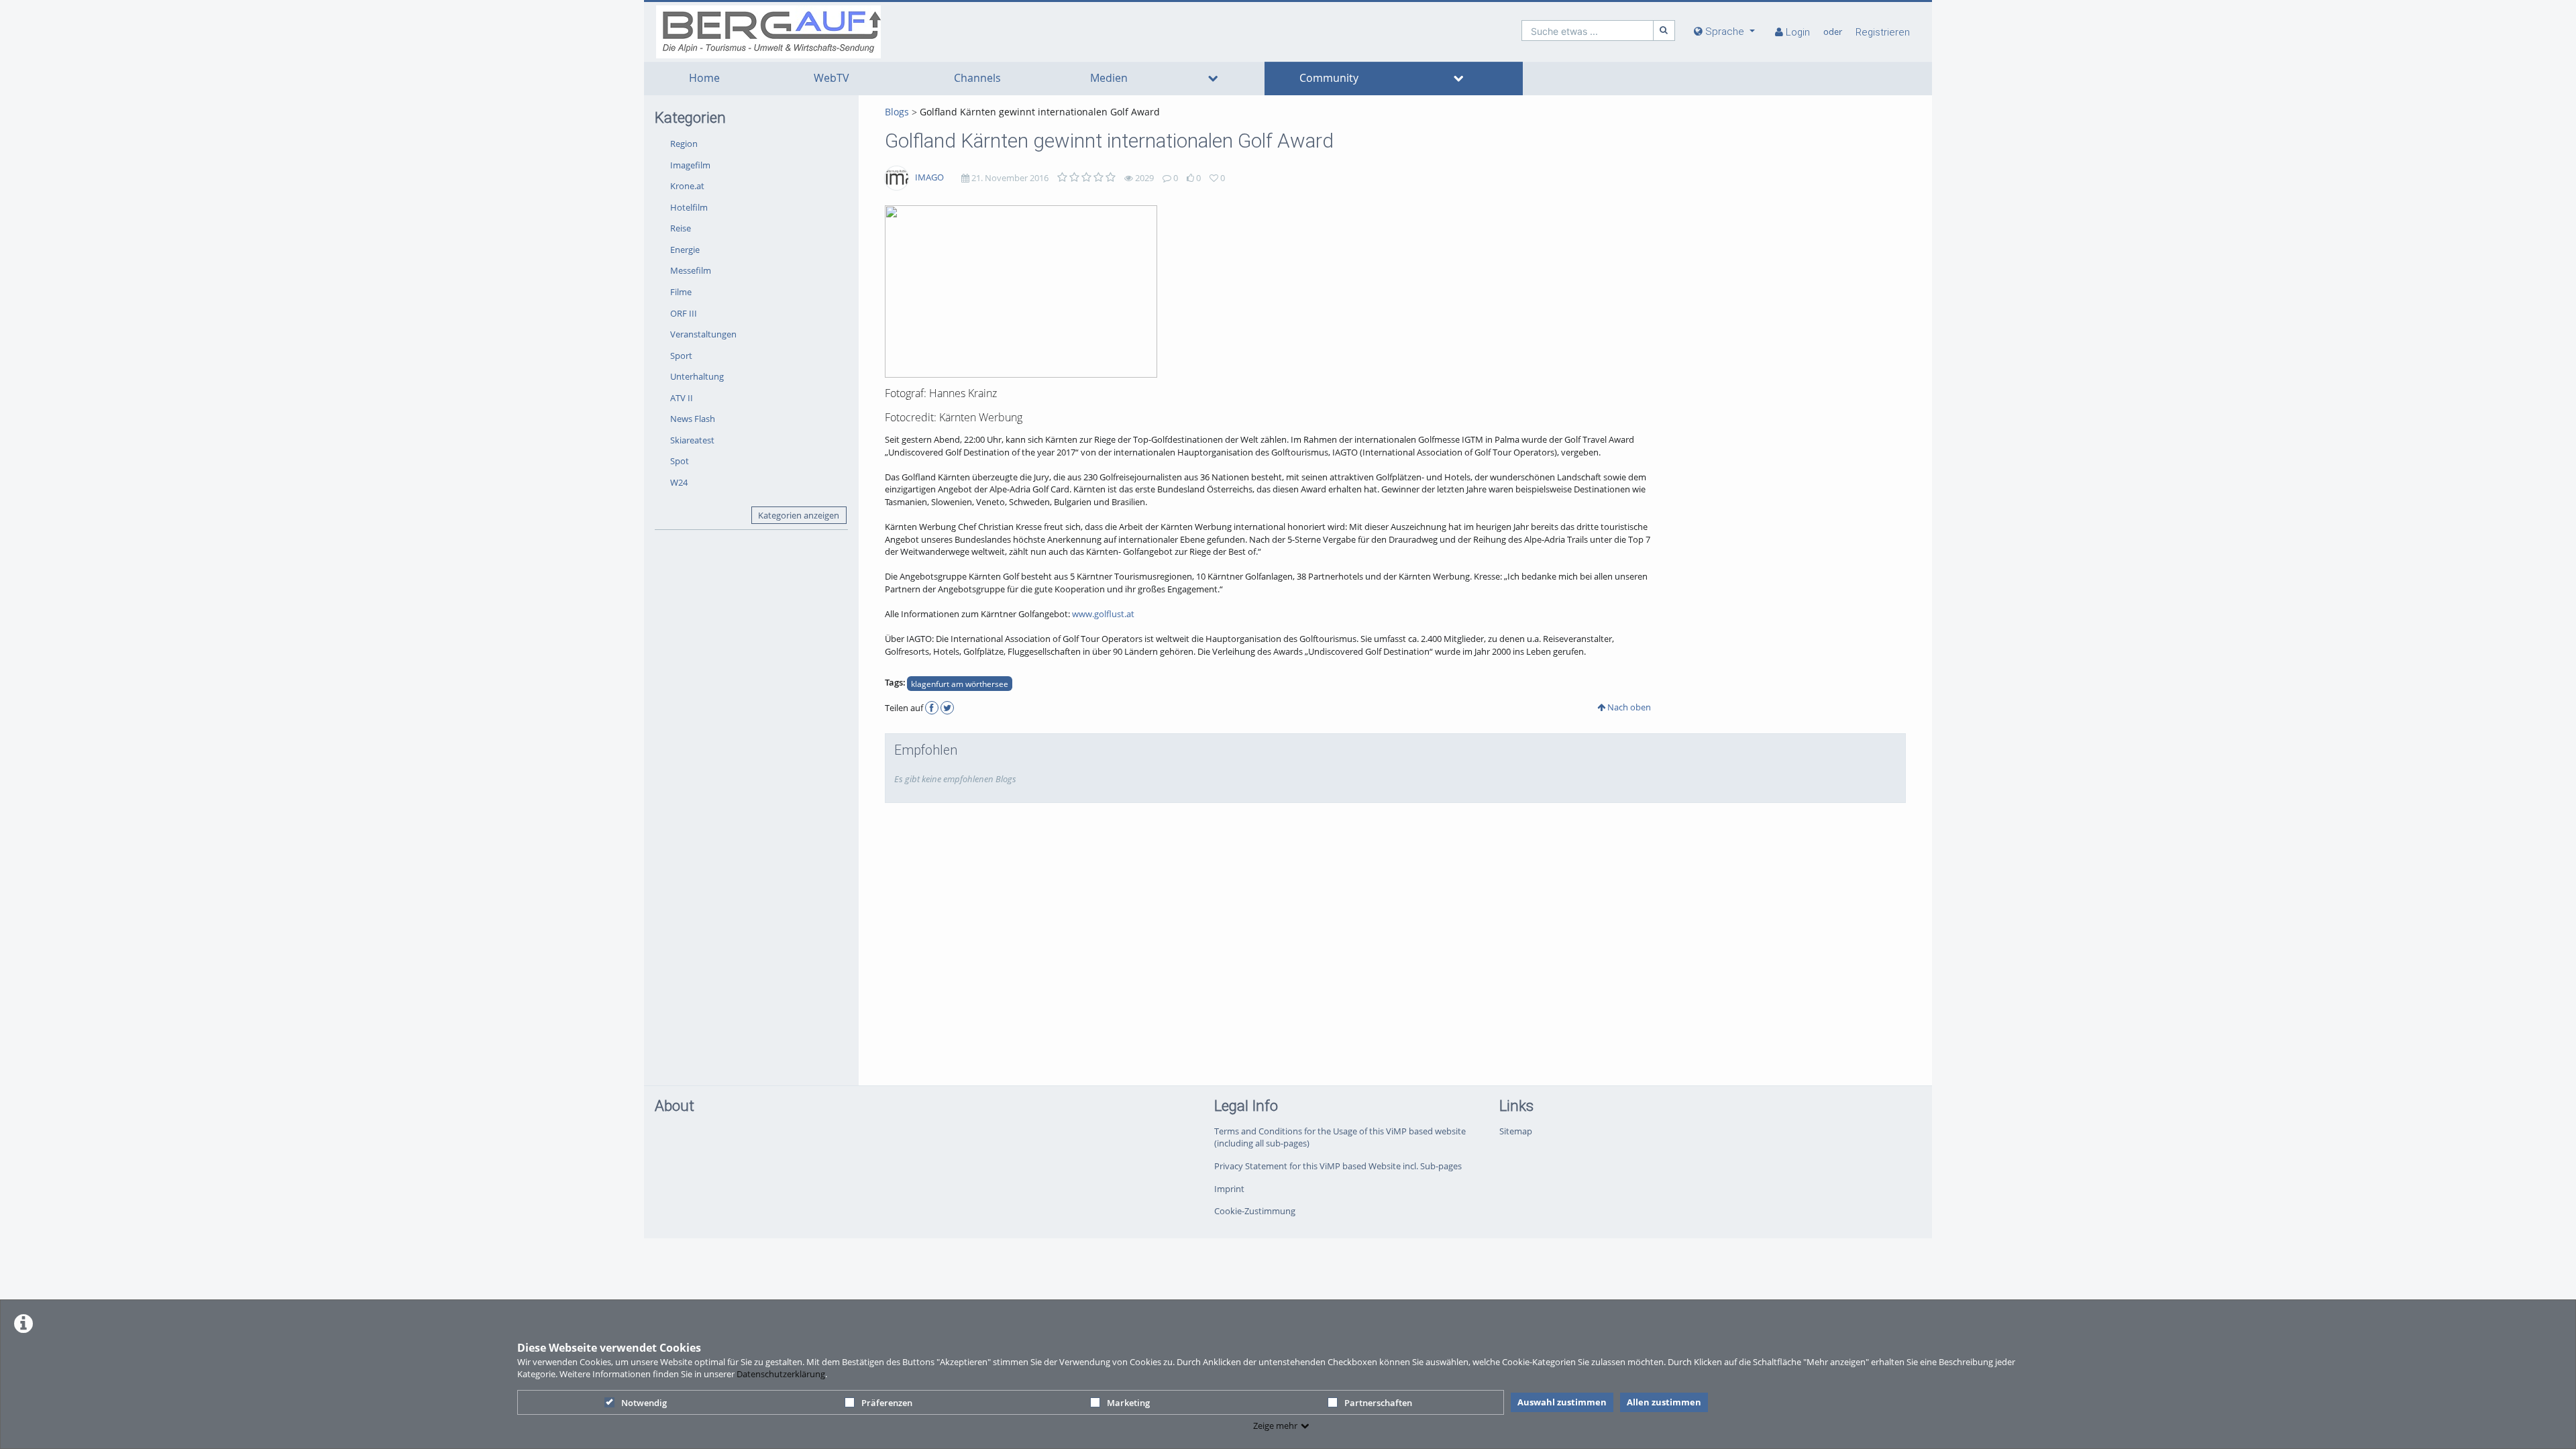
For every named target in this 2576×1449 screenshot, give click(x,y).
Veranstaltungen (703, 334)
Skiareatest (692, 440)
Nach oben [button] (1628, 707)
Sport (681, 356)
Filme (681, 292)
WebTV (831, 78)
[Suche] (1664, 31)
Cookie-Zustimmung (1255, 1211)
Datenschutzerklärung (781, 1374)
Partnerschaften (1378, 1403)
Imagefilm (690, 165)
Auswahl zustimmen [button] (1562, 1402)
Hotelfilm (689, 207)
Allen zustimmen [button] (1664, 1402)
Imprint (1229, 1189)
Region (684, 144)
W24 (679, 482)
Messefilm (691, 270)
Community (1329, 78)
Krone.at (687, 186)
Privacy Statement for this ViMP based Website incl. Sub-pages (1338, 1166)
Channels (977, 78)
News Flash (693, 419)
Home (704, 78)
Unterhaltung (697, 376)
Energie (685, 250)
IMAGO (929, 177)
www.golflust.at (1103, 614)
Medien (1109, 78)
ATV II (682, 398)
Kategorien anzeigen (799, 515)
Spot (680, 461)
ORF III (684, 313)
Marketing (1128, 1403)
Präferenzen (887, 1403)
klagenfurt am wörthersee (960, 684)
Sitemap (1516, 1131)
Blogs (897, 112)
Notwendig (644, 1403)
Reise (681, 228)
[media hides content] (1213, 78)
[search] (1588, 31)
